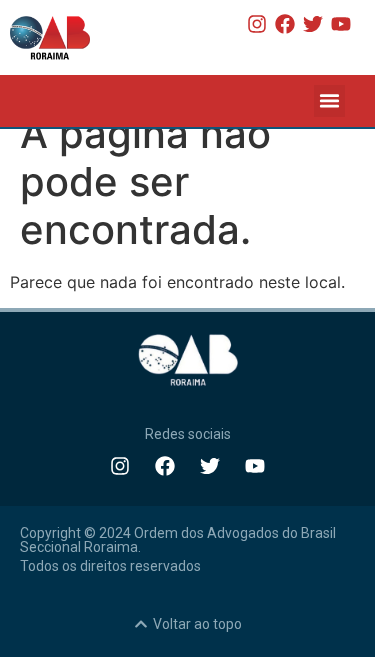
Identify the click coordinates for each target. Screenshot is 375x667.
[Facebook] (285, 24)
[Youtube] (341, 24)
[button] (330, 101)
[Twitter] (313, 24)
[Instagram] (257, 24)
